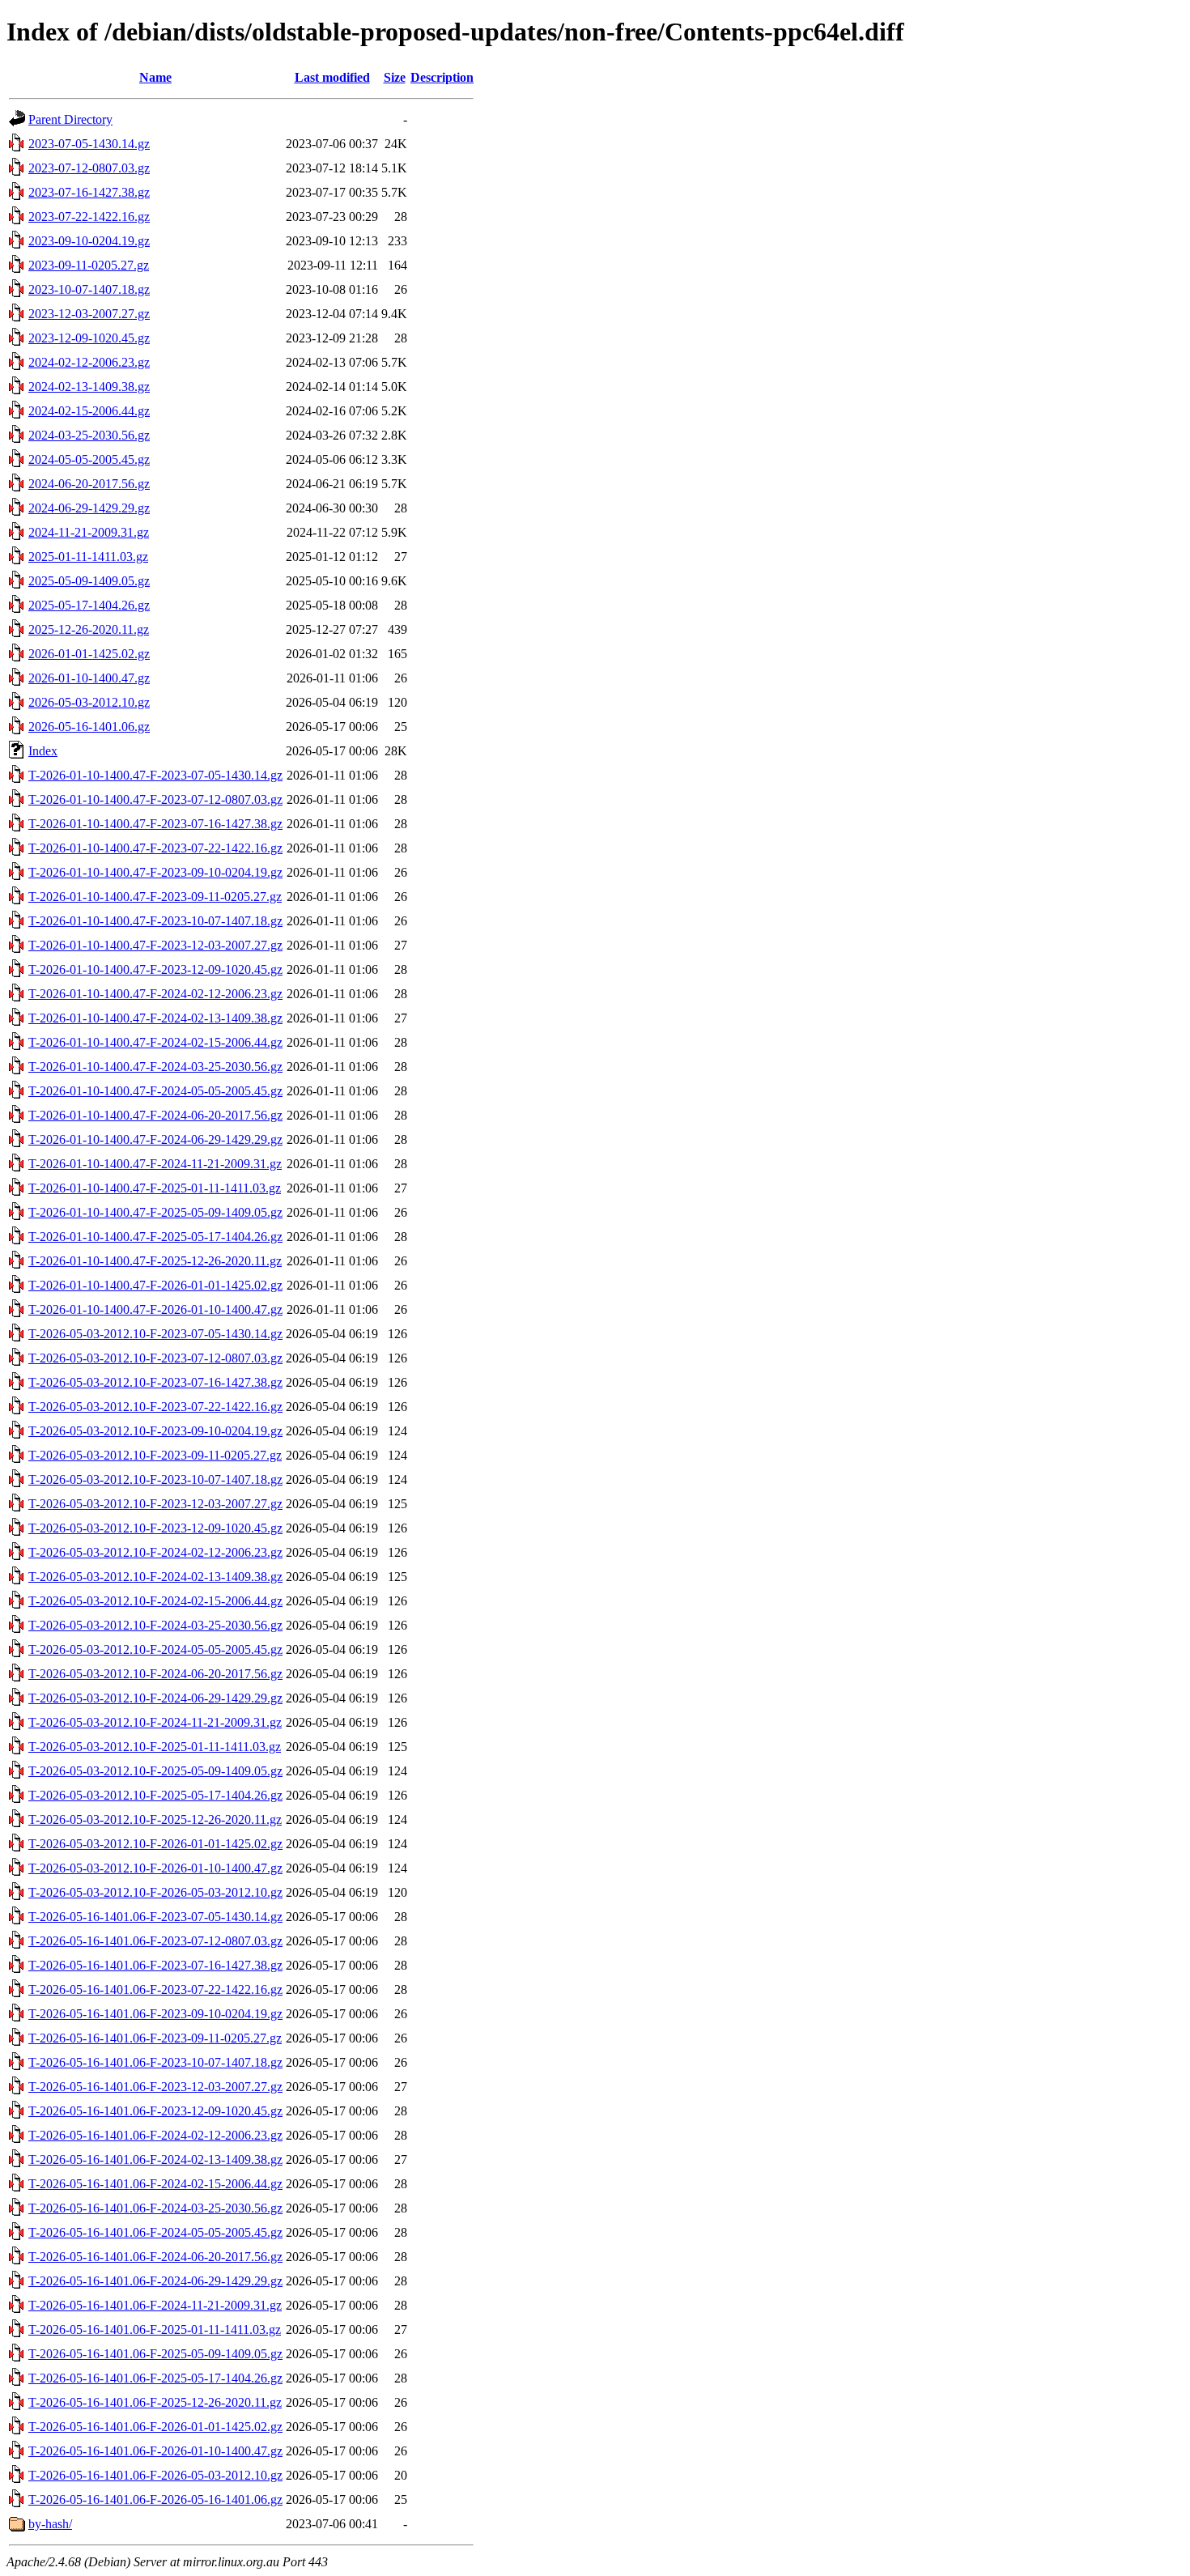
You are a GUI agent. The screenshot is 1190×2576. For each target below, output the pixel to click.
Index (43, 751)
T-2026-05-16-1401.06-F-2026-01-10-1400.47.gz (155, 2451)
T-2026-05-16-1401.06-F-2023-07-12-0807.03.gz (155, 1941)
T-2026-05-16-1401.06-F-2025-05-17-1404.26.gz (155, 2378)
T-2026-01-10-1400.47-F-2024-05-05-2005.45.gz (155, 1091)
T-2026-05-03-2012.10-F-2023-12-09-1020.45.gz (155, 1528)
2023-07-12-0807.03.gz (89, 168)
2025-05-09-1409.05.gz (89, 581)
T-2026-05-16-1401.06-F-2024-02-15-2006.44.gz (155, 2184)
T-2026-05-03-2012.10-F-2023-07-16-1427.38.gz (155, 1382)
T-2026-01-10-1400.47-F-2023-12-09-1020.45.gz (155, 969)
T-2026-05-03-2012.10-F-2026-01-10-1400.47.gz (155, 1868)
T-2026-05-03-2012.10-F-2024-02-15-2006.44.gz (155, 1601)
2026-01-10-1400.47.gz (89, 678)
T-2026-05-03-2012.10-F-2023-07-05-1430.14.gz (155, 1334)
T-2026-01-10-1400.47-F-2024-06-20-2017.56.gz (155, 1115)
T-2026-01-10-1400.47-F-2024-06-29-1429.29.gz (155, 1139)
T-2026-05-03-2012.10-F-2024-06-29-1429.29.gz (155, 1698)
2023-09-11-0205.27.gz (89, 265)
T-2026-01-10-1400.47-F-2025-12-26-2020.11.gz (155, 1261)
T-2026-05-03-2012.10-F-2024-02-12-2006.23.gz (155, 1552)
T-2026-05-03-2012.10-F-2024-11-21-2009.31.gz (155, 1722)
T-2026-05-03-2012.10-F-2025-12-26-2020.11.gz (155, 1819)
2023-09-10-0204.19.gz (89, 241)
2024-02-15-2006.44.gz (89, 411)
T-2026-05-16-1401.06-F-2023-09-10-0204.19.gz (155, 2014)
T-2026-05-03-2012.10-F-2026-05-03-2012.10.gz (155, 1892)
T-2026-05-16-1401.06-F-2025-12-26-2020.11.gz (155, 2402)
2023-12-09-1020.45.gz (89, 338)
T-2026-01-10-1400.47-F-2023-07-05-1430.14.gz (155, 775)
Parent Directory (70, 119)
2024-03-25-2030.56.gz (89, 435)
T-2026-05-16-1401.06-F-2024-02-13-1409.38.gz (155, 2159)
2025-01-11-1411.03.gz (88, 557)
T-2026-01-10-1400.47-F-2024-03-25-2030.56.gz (155, 1067)
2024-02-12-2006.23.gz (89, 362)
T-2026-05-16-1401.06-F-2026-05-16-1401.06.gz (155, 2499)
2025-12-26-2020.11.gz (89, 629)
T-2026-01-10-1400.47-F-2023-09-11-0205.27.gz (155, 897)
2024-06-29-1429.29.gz (89, 508)
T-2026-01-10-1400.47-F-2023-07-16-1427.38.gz (155, 824)
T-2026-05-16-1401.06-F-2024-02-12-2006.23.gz (155, 2135)
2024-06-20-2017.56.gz (89, 484)
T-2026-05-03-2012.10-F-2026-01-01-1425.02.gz (155, 1844)
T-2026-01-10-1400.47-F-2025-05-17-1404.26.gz (155, 1237)
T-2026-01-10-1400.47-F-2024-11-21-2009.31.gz (155, 1164)
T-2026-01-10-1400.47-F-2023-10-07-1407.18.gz (155, 921)
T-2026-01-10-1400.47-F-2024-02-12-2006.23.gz (155, 994)
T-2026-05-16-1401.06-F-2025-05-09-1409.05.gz (155, 2354)
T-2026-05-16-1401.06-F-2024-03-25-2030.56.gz (155, 2208)
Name (155, 77)
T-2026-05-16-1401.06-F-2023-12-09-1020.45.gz (155, 2111)
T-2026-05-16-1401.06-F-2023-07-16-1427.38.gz (155, 1965)
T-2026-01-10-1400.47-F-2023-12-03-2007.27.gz (155, 945)
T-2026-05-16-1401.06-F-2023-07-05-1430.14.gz (155, 1917)
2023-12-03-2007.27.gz (89, 314)
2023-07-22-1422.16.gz (89, 217)
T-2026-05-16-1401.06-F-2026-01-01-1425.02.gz (155, 2427)
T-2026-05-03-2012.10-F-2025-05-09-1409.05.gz (155, 1771)
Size (395, 77)
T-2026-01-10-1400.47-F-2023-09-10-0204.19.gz (155, 872)
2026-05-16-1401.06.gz (89, 727)
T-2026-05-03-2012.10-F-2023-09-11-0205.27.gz (155, 1455)
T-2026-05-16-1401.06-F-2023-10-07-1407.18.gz (155, 2062)
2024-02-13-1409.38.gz (89, 387)
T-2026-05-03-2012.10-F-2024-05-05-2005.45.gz (155, 1649)
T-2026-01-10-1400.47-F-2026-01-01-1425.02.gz (155, 1285)
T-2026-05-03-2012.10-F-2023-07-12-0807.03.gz (155, 1358)
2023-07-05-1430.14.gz (89, 144)
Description (442, 77)
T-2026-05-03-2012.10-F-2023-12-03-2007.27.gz (155, 1504)
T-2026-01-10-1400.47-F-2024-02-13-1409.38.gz (155, 1018)
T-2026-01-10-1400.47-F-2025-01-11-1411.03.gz (155, 1188)
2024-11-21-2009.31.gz (89, 532)
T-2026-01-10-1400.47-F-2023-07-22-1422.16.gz (155, 848)
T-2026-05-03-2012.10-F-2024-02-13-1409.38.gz (155, 1577)
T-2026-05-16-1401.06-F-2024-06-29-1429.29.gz (155, 2281)
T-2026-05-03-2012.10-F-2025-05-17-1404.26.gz (155, 1795)
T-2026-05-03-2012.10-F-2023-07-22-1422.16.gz (155, 1407)
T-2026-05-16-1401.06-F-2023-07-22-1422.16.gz (155, 1989)
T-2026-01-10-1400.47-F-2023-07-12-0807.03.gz (155, 799)
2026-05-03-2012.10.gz (89, 702)
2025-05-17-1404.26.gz (89, 605)
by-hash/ (50, 2524)
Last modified (332, 77)
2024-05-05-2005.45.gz (89, 459)
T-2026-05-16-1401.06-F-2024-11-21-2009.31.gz (155, 2305)
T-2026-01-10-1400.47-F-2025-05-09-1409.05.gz (155, 1212)
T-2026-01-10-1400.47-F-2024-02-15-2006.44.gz (155, 1042)
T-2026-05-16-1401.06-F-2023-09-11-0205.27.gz (155, 2038)
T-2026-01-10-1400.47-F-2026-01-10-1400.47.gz (155, 1309)
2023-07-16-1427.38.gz (89, 192)
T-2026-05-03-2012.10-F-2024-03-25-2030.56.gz (155, 1625)
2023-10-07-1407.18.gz (89, 289)
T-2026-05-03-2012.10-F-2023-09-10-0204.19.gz (155, 1431)
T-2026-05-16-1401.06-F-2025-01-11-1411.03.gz (155, 2329)
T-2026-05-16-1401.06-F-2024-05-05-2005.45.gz (155, 2232)
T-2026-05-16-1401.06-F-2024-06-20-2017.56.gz (155, 2257)
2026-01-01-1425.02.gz (89, 654)
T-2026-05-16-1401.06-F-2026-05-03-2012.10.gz (155, 2475)
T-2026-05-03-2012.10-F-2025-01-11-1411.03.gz (155, 1747)
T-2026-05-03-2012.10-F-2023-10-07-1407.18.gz (155, 1479)
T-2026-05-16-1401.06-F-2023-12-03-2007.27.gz (155, 2087)
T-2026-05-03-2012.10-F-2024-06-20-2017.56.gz (155, 1674)
